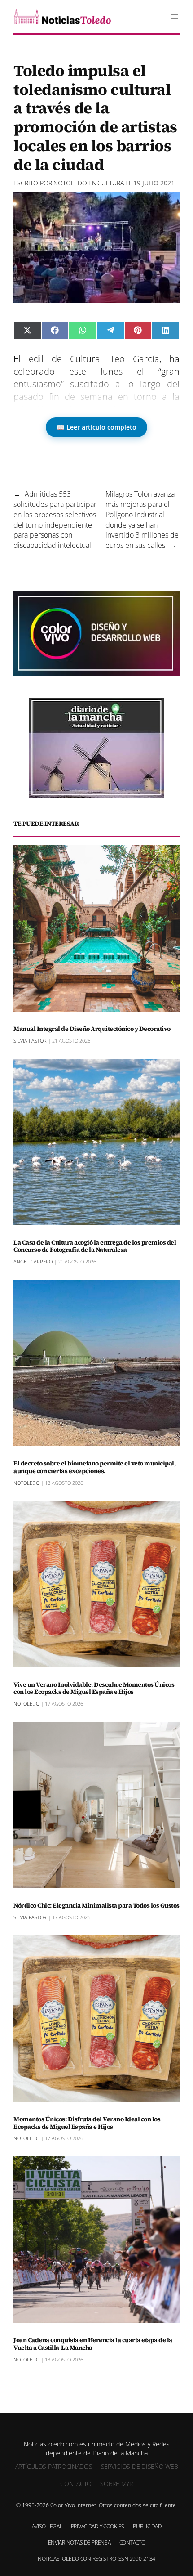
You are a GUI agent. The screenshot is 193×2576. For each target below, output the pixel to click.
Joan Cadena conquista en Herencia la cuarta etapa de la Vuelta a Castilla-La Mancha (93, 2344)
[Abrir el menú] (174, 17)
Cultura (111, 183)
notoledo (70, 183)
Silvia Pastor (30, 1041)
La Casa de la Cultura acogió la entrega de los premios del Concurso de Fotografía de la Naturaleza (95, 1246)
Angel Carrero (33, 1261)
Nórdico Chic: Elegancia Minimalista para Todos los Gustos (96, 1906)
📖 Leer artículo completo (96, 427)
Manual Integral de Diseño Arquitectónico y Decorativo (92, 1029)
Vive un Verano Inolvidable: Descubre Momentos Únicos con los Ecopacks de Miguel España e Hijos (94, 1689)
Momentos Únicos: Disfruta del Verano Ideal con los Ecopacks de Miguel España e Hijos (87, 2123)
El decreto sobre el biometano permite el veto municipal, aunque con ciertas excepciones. (94, 1467)
